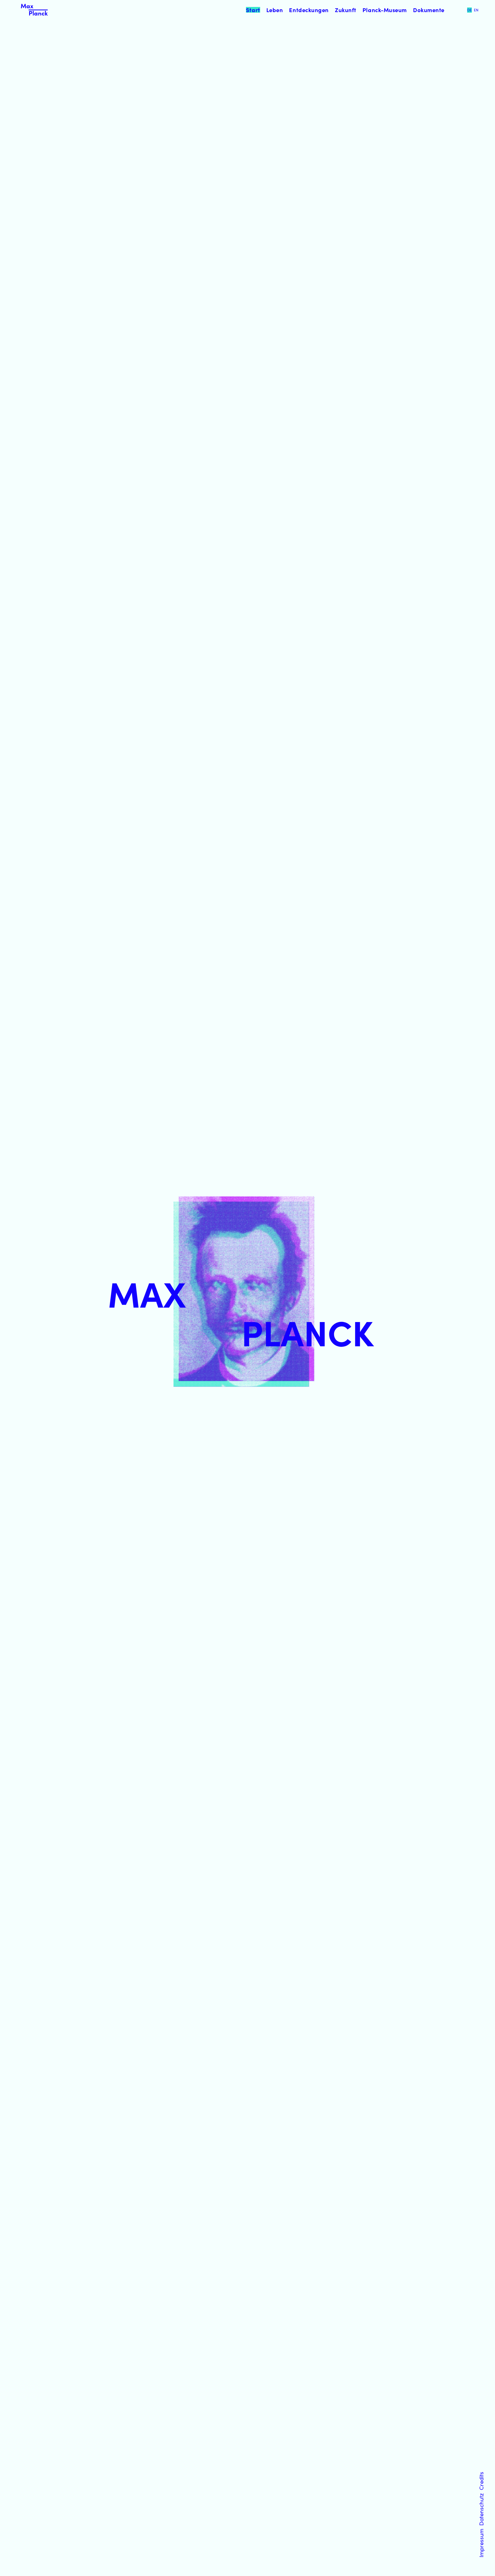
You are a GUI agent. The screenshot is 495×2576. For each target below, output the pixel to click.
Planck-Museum (385, 10)
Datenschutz (481, 2509)
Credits (481, 2481)
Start (253, 10)
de (469, 10)
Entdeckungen (309, 10)
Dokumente (429, 10)
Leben (275, 10)
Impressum (481, 2543)
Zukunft (346, 10)
